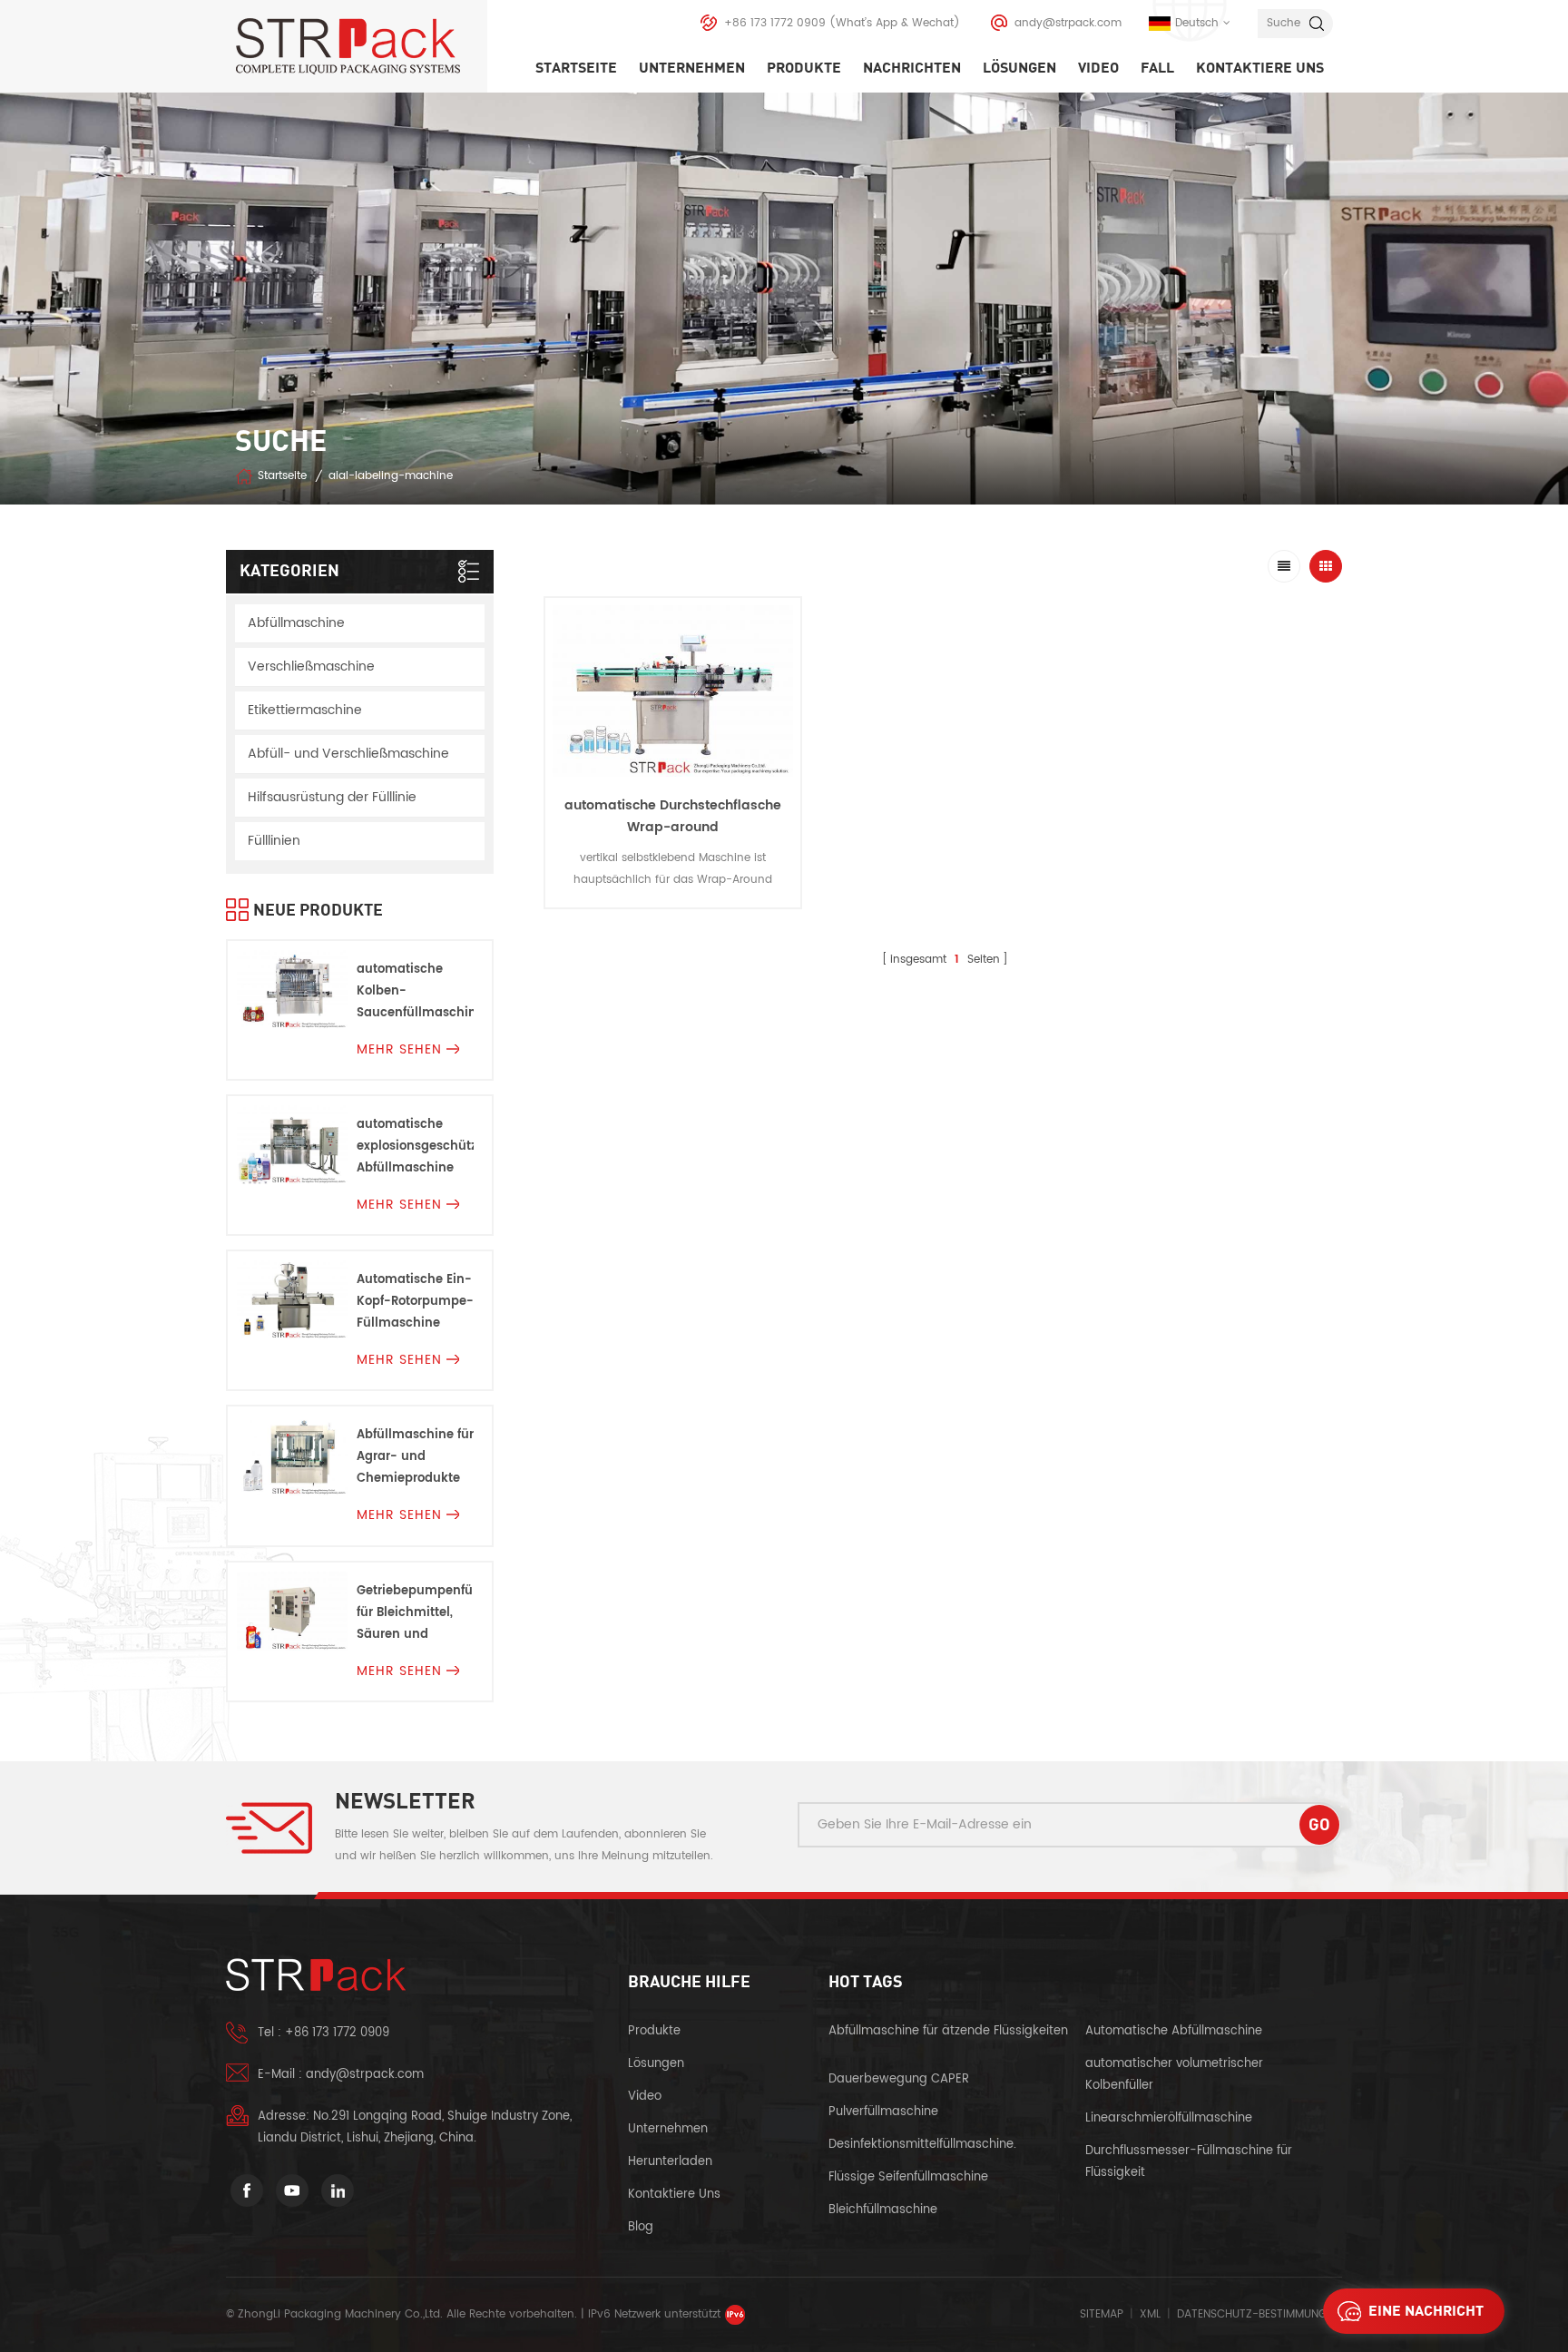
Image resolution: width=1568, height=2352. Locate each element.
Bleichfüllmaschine (883, 2210)
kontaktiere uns (1260, 68)
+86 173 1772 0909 (775, 23)
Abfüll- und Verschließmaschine (348, 754)
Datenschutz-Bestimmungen (1258, 2314)
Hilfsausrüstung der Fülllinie (332, 797)
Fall (1157, 68)
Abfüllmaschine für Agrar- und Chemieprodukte (415, 1457)
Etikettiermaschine (305, 710)
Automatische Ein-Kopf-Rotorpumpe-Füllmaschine (415, 1302)
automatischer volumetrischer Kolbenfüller (1174, 2075)
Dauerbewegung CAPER (901, 2079)
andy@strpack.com (1068, 23)
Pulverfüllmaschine (883, 2112)
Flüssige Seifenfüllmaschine (908, 2177)
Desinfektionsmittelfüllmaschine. (922, 2145)
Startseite (576, 68)
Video (1098, 68)
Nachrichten (912, 68)
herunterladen (670, 2162)
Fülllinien (274, 841)
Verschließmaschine (311, 666)
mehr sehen (673, 922)
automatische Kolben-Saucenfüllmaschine (415, 991)
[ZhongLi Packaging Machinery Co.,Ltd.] (361, 46)
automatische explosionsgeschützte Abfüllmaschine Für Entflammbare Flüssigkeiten (415, 1147)
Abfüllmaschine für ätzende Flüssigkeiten (948, 2031)
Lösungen (1019, 68)
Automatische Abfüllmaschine (1174, 2031)
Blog (641, 2227)
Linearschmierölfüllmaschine (1169, 2118)
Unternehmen (692, 68)
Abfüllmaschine (296, 623)
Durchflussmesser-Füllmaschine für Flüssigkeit (1189, 2162)
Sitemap (1102, 2314)
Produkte (804, 68)
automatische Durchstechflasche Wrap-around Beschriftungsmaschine (673, 827)
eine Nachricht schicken (1426, 2316)
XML (1150, 2314)
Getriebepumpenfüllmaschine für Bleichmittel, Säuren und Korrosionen (415, 1614)
